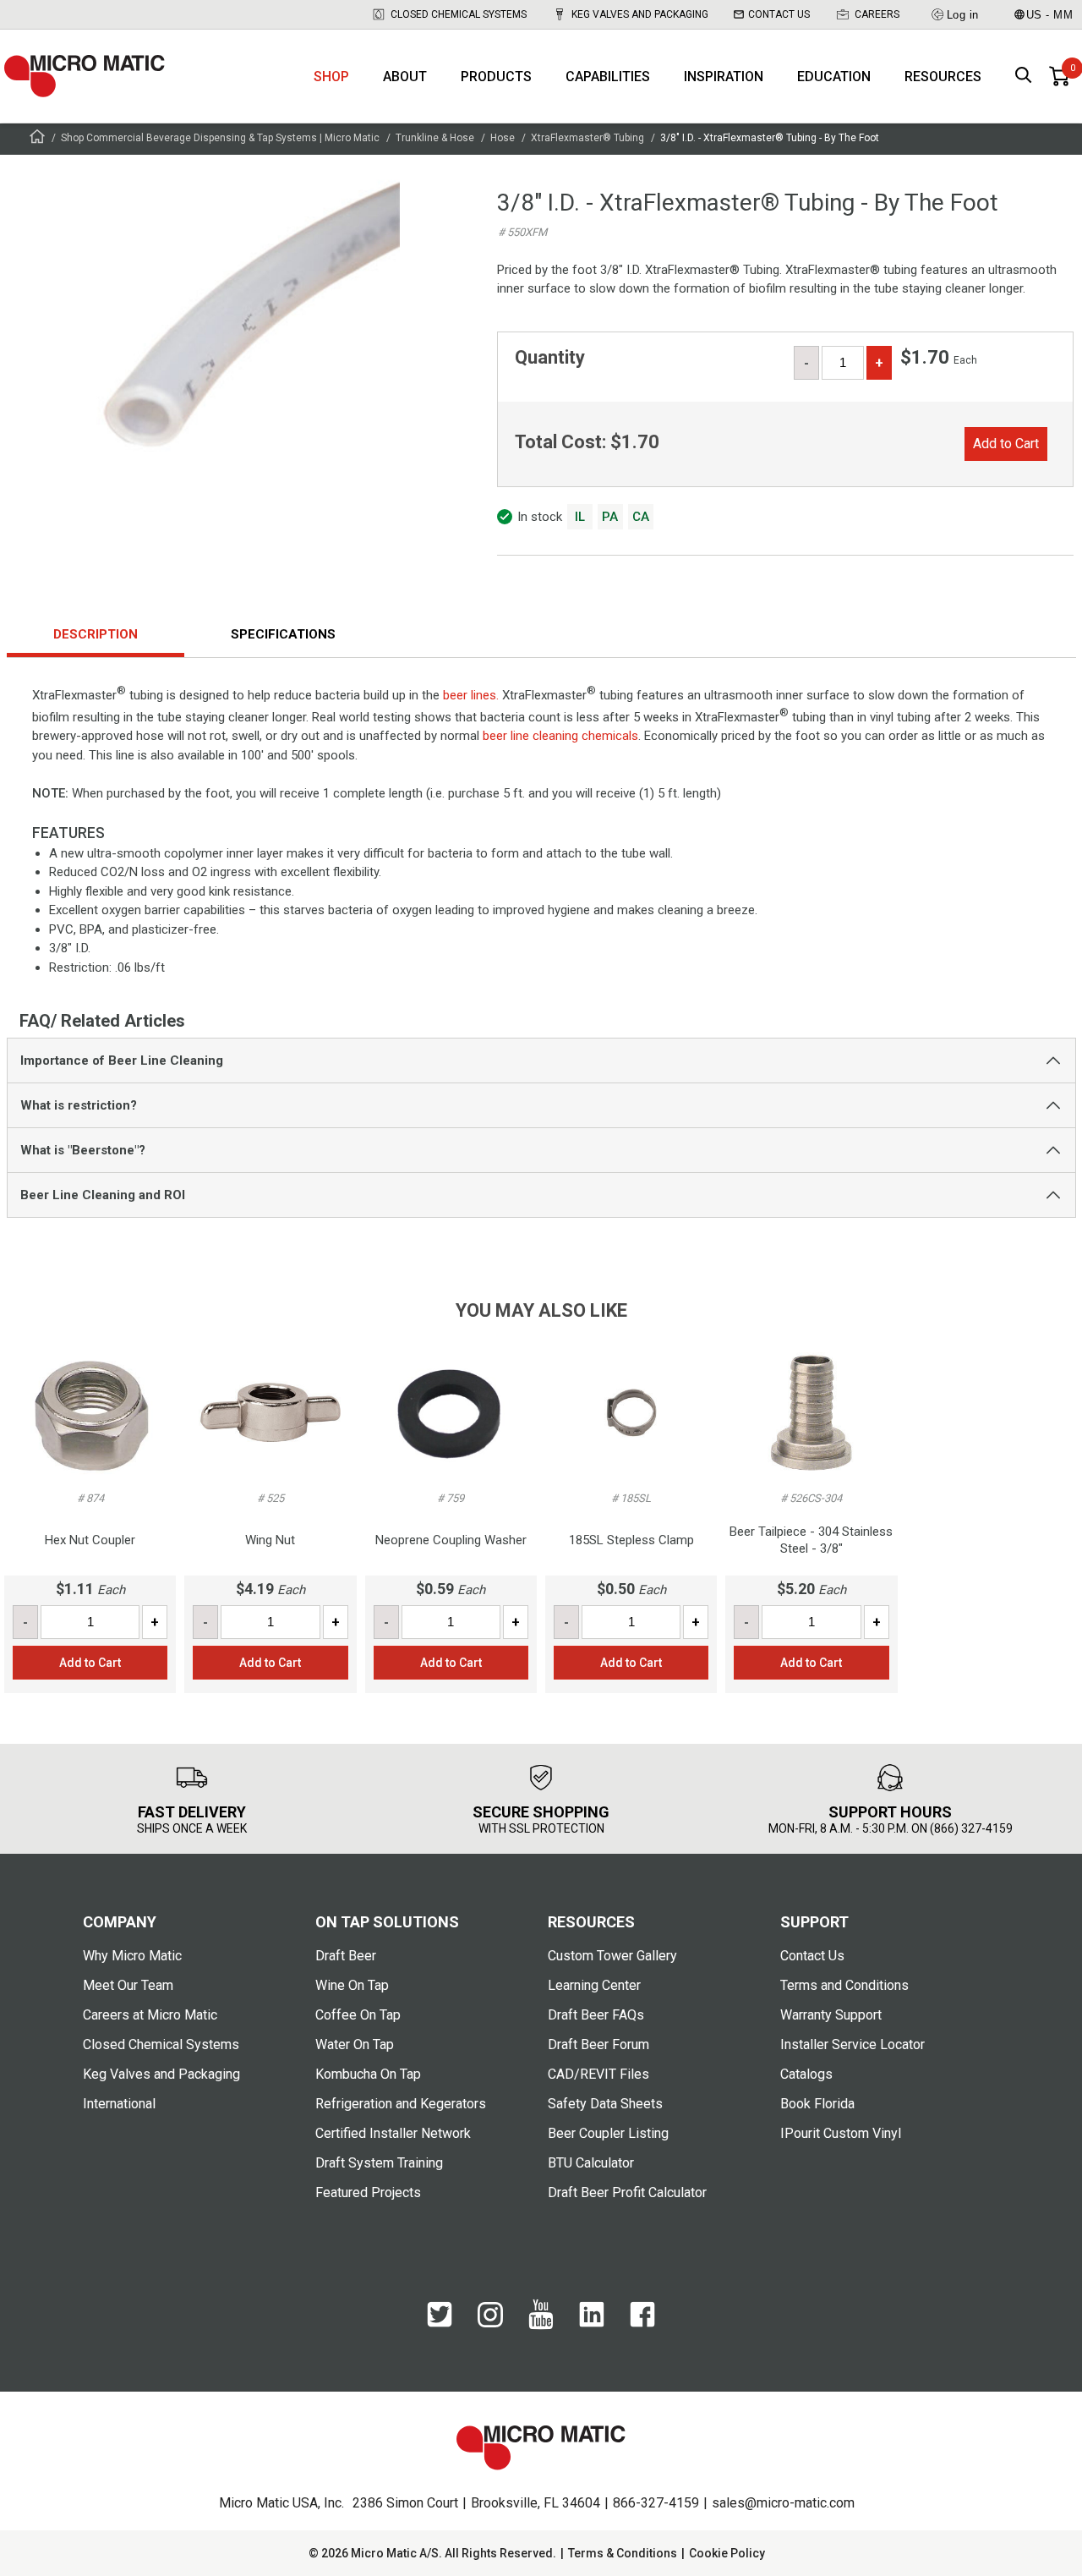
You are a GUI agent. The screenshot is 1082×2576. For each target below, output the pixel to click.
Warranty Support (831, 2015)
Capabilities (608, 77)
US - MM (1050, 15)
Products (496, 77)
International (119, 2104)
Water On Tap (355, 2044)
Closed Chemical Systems (459, 14)
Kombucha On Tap (368, 2074)
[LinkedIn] (592, 2323)
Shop (331, 77)
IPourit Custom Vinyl (841, 2133)
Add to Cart (1006, 444)
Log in (963, 15)
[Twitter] (440, 2323)
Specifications (283, 634)
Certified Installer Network (393, 2133)
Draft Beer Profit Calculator (627, 2192)
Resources (943, 77)
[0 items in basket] (1059, 76)
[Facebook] (642, 2323)
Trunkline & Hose (435, 138)
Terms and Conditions (844, 1985)
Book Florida (817, 2104)
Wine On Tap (352, 1985)
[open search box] (1024, 77)
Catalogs (806, 2074)
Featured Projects (368, 2192)
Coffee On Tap (358, 2015)
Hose (503, 138)
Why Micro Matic (132, 1956)
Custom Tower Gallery (612, 1956)
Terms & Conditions (623, 2553)
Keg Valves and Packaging (640, 14)
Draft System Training (379, 2163)
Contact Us (779, 14)
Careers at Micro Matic (150, 2015)
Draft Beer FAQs (596, 2015)
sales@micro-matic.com (783, 2503)
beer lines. (471, 695)
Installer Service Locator (852, 2044)
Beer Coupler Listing (608, 2133)
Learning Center (594, 1985)
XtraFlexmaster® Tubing (587, 138)
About (405, 77)
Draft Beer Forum (598, 2044)
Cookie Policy (727, 2553)
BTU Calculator (591, 2163)
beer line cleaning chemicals (560, 736)
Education (834, 77)
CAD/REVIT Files (598, 2074)
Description (96, 634)
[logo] (85, 76)
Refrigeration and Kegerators (401, 2104)
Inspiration (724, 77)
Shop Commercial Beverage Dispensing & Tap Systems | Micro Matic (220, 138)
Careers (877, 14)
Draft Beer (346, 1956)
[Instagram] (490, 2323)
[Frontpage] (37, 139)
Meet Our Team (128, 1985)
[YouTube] (541, 2326)
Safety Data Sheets (605, 2104)
